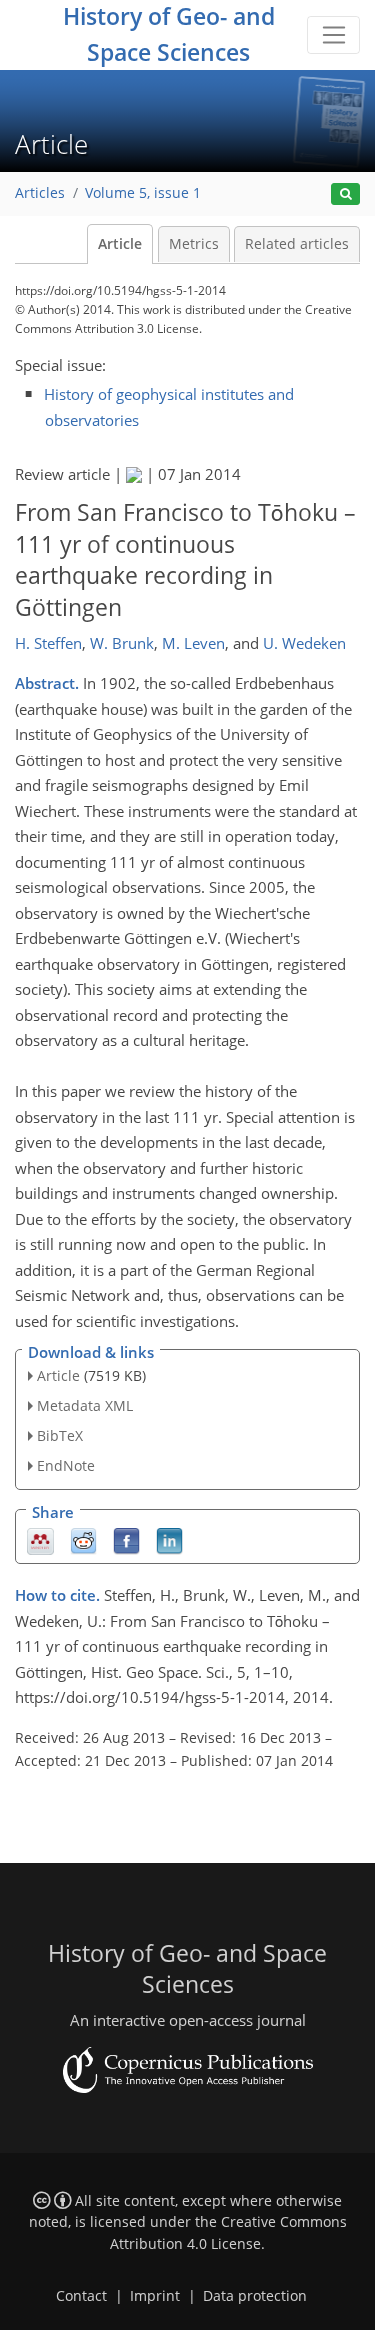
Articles (40, 193)
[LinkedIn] (169, 1539)
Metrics (194, 244)
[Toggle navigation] (333, 35)
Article (120, 244)
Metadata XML (85, 1405)
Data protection (255, 2296)
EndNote (66, 1465)
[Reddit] (83, 1539)
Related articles (297, 244)
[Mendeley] (40, 1539)
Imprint (155, 2296)
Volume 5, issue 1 (143, 193)
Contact (81, 2296)
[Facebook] (126, 1539)
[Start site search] (345, 194)
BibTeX (60, 1435)
